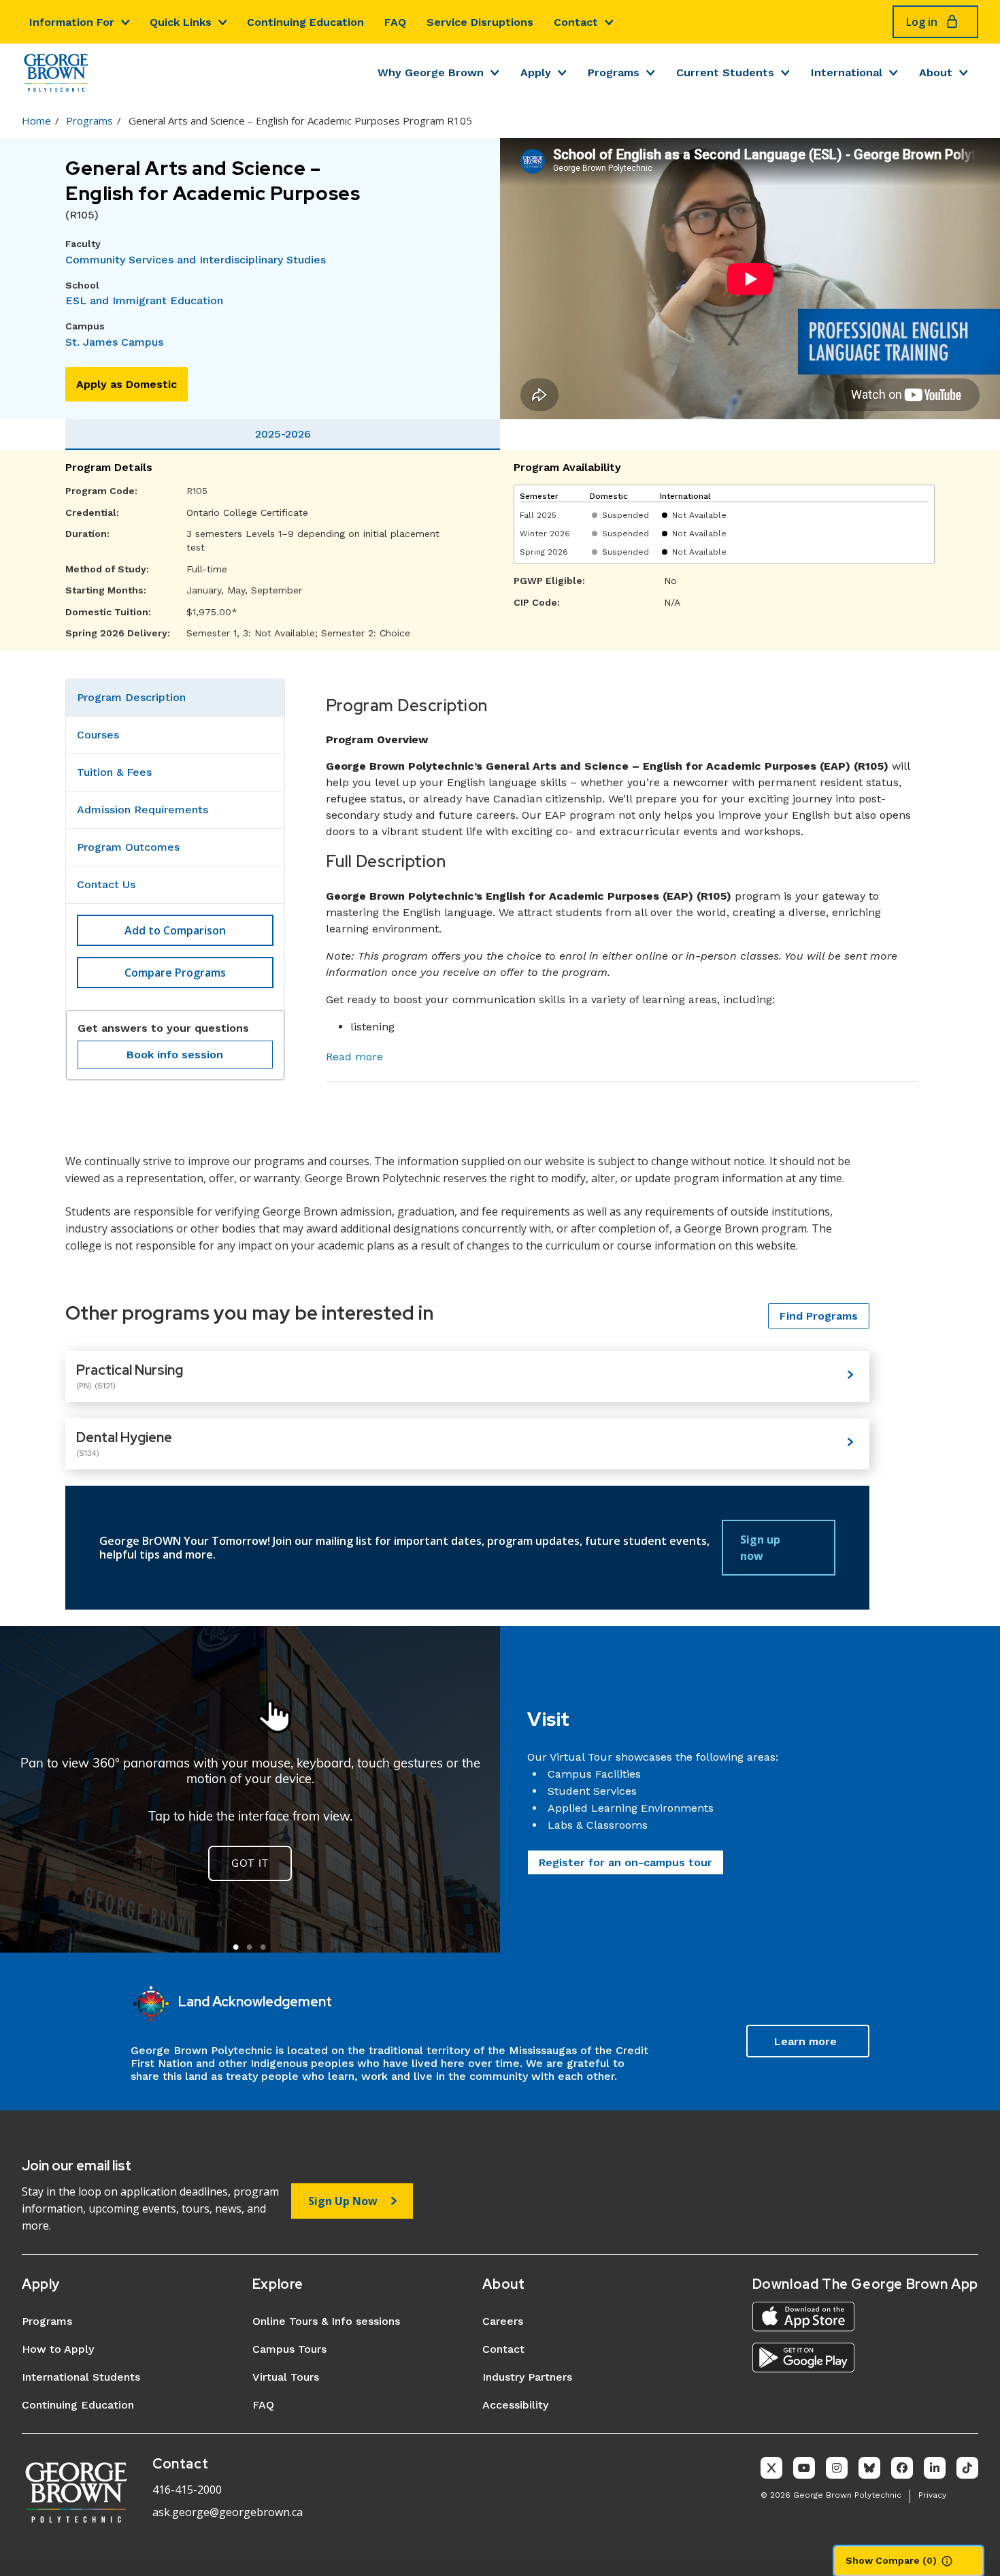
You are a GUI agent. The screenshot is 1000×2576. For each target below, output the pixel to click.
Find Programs (819, 1316)
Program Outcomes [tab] (128, 847)
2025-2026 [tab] (283, 434)
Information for (72, 22)
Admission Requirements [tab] (143, 810)
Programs (614, 72)
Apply (536, 72)
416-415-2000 (187, 2490)
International (847, 72)
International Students (81, 2377)
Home (36, 120)
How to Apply (58, 2349)
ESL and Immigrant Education (144, 300)
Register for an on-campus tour (626, 1862)
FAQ (395, 22)
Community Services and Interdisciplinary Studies (196, 260)
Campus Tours (289, 2349)
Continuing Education (305, 22)
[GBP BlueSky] (869, 2468)
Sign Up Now (343, 2201)
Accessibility (515, 2405)
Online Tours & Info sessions (326, 2321)
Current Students (725, 72)
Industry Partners (527, 2377)
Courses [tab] (98, 735)
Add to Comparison (175, 930)
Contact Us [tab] (106, 884)
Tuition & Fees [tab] (114, 772)
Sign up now (760, 1548)
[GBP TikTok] (967, 2468)
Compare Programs (175, 973)
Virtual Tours (286, 2377)
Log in (922, 22)
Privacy (932, 2495)
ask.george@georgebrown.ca (228, 2512)
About (936, 72)
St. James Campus (114, 342)
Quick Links (181, 22)
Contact (576, 22)
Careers (503, 2321)
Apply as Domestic (127, 384)
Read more (354, 1057)
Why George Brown (431, 72)
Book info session (175, 1055)
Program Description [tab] (131, 697)
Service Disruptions (480, 22)
